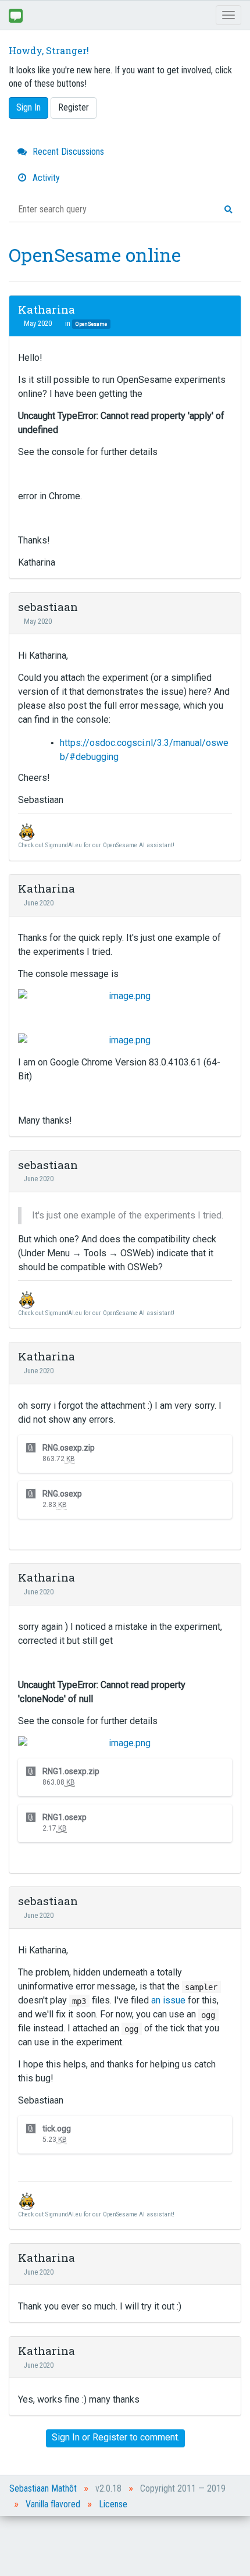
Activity (45, 178)
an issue (168, 2000)
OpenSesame (91, 324)
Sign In (28, 107)
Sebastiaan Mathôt (43, 2488)
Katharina (47, 309)
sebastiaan (48, 607)
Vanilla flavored (53, 2504)
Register (74, 107)
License (113, 2504)
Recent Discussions (67, 152)
